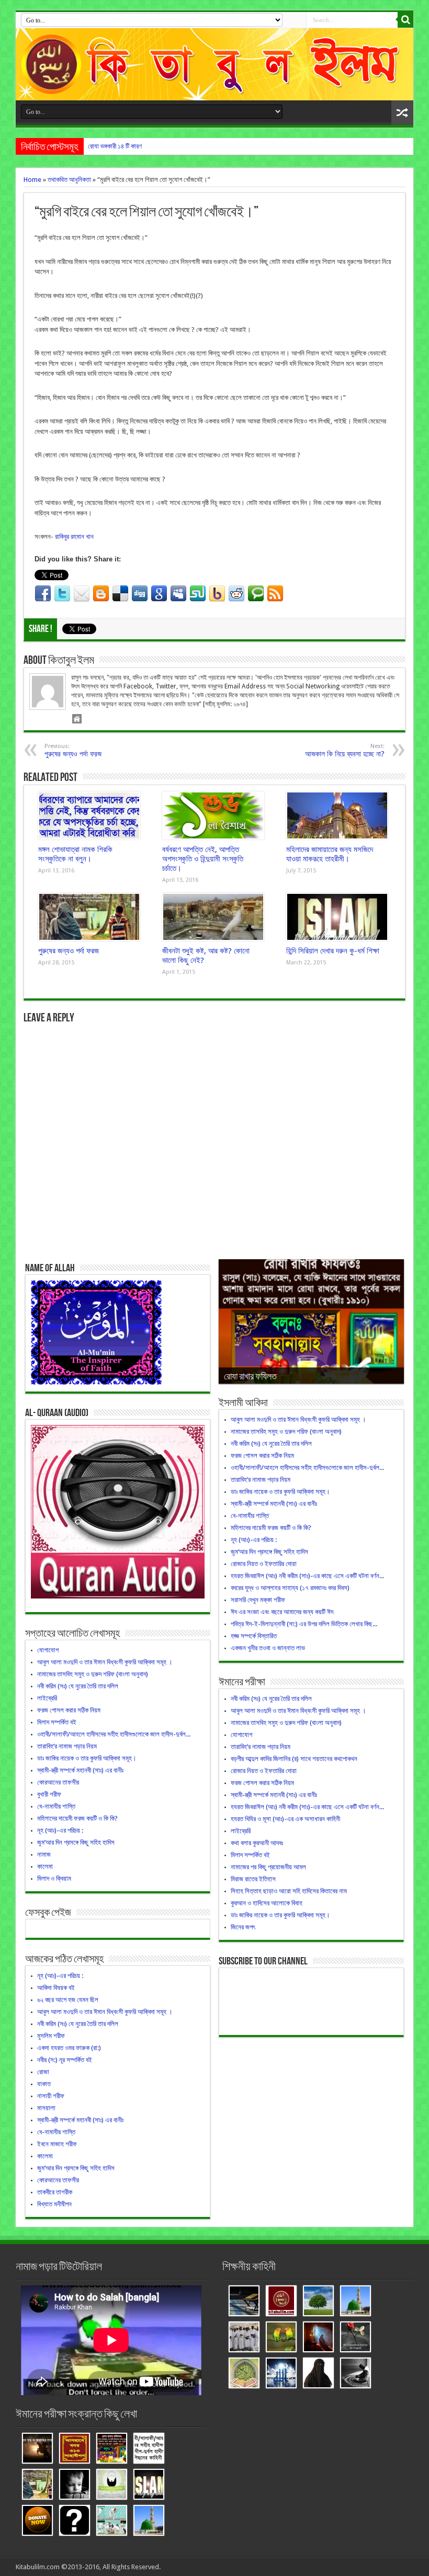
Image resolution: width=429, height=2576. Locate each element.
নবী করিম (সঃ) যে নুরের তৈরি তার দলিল (78, 1686)
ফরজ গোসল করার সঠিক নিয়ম (69, 1710)
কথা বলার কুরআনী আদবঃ (257, 1843)
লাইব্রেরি (47, 1698)
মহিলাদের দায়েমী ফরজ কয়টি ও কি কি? (77, 1818)
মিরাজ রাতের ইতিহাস (253, 1879)
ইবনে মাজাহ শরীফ (57, 2144)
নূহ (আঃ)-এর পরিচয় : (60, 1830)
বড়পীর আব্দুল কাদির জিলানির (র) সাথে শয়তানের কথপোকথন (294, 1759)
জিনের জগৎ (243, 1927)
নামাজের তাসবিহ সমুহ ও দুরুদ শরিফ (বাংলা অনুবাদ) (93, 1674)
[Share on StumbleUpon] (198, 594)
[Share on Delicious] (120, 594)
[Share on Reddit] (236, 594)
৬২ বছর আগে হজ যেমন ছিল (68, 2000)
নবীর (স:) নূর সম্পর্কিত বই (65, 2060)
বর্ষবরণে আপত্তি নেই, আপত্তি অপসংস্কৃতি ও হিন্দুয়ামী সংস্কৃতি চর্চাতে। (203, 859)
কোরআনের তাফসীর (58, 1782)
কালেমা (45, 1866)
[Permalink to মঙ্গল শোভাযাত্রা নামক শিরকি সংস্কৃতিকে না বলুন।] (89, 815)
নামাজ (44, 1854)
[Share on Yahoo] (217, 594)
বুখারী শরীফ (49, 1794)
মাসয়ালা (46, 2108)
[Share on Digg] (140, 594)
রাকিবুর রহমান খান (74, 537)
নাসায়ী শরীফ (51, 2096)
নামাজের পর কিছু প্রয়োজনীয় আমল (268, 1867)
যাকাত (44, 2084)
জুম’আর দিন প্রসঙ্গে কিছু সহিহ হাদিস (76, 1842)
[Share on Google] (159, 594)
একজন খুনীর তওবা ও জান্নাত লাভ (268, 1648)
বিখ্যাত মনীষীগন (54, 2204)
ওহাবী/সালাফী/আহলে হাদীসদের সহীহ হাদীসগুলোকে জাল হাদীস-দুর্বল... (114, 1734)
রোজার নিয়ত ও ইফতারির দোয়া (264, 1564)
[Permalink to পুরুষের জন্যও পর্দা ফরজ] (89, 917)
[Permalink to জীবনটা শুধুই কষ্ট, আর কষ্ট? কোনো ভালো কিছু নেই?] (213, 917)
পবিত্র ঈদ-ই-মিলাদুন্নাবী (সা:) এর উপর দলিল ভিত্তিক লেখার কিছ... (304, 1624)
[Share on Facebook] (43, 594)
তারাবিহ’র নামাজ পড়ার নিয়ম (67, 1746)
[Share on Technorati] (256, 594)
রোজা (43, 2072)
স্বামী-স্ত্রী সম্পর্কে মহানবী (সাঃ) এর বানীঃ (80, 1770)
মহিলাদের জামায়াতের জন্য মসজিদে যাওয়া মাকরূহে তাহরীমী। (330, 854)
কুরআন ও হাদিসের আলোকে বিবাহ (267, 1903)
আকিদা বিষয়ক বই (56, 1988)
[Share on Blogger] (101, 594)
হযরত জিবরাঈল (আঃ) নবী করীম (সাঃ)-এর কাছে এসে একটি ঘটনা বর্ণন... (307, 1576)
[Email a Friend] (82, 594)
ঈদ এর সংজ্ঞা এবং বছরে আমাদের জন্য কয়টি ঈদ (282, 1612)
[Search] (405, 20)
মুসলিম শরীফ (51, 2036)
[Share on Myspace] (178, 594)
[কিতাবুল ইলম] (214, 64)
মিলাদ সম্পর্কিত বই (57, 1722)
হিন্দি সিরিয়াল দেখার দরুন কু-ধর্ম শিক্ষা (333, 951)
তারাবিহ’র (98, 146)
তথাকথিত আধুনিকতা (69, 180)
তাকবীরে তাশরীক (55, 2192)
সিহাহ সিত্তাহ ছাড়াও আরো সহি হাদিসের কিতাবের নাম (289, 1891)
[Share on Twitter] (62, 594)
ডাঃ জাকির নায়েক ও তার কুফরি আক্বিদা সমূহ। (87, 1758)
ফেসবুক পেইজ (48, 1913)
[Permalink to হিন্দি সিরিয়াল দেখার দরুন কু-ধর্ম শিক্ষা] (337, 917)
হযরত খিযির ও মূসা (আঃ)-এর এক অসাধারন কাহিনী (285, 1819)
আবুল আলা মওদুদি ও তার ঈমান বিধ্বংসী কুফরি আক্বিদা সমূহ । (105, 1662)
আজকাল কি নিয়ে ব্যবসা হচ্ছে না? (345, 750)
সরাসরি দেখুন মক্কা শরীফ (258, 1600)
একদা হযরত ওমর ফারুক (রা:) (69, 2048)
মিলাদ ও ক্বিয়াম (54, 1878)
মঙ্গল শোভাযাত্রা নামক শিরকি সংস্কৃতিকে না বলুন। (75, 854)
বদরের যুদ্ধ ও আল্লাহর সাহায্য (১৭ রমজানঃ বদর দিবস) (290, 1588)
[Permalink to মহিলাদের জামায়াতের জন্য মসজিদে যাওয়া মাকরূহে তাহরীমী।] (337, 815)
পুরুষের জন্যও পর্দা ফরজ (69, 951)
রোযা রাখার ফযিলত (250, 1377)
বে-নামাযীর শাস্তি (56, 1806)
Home (32, 180)
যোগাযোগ (48, 1650)
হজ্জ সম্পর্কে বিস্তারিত (254, 1636)
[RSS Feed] (275, 594)
